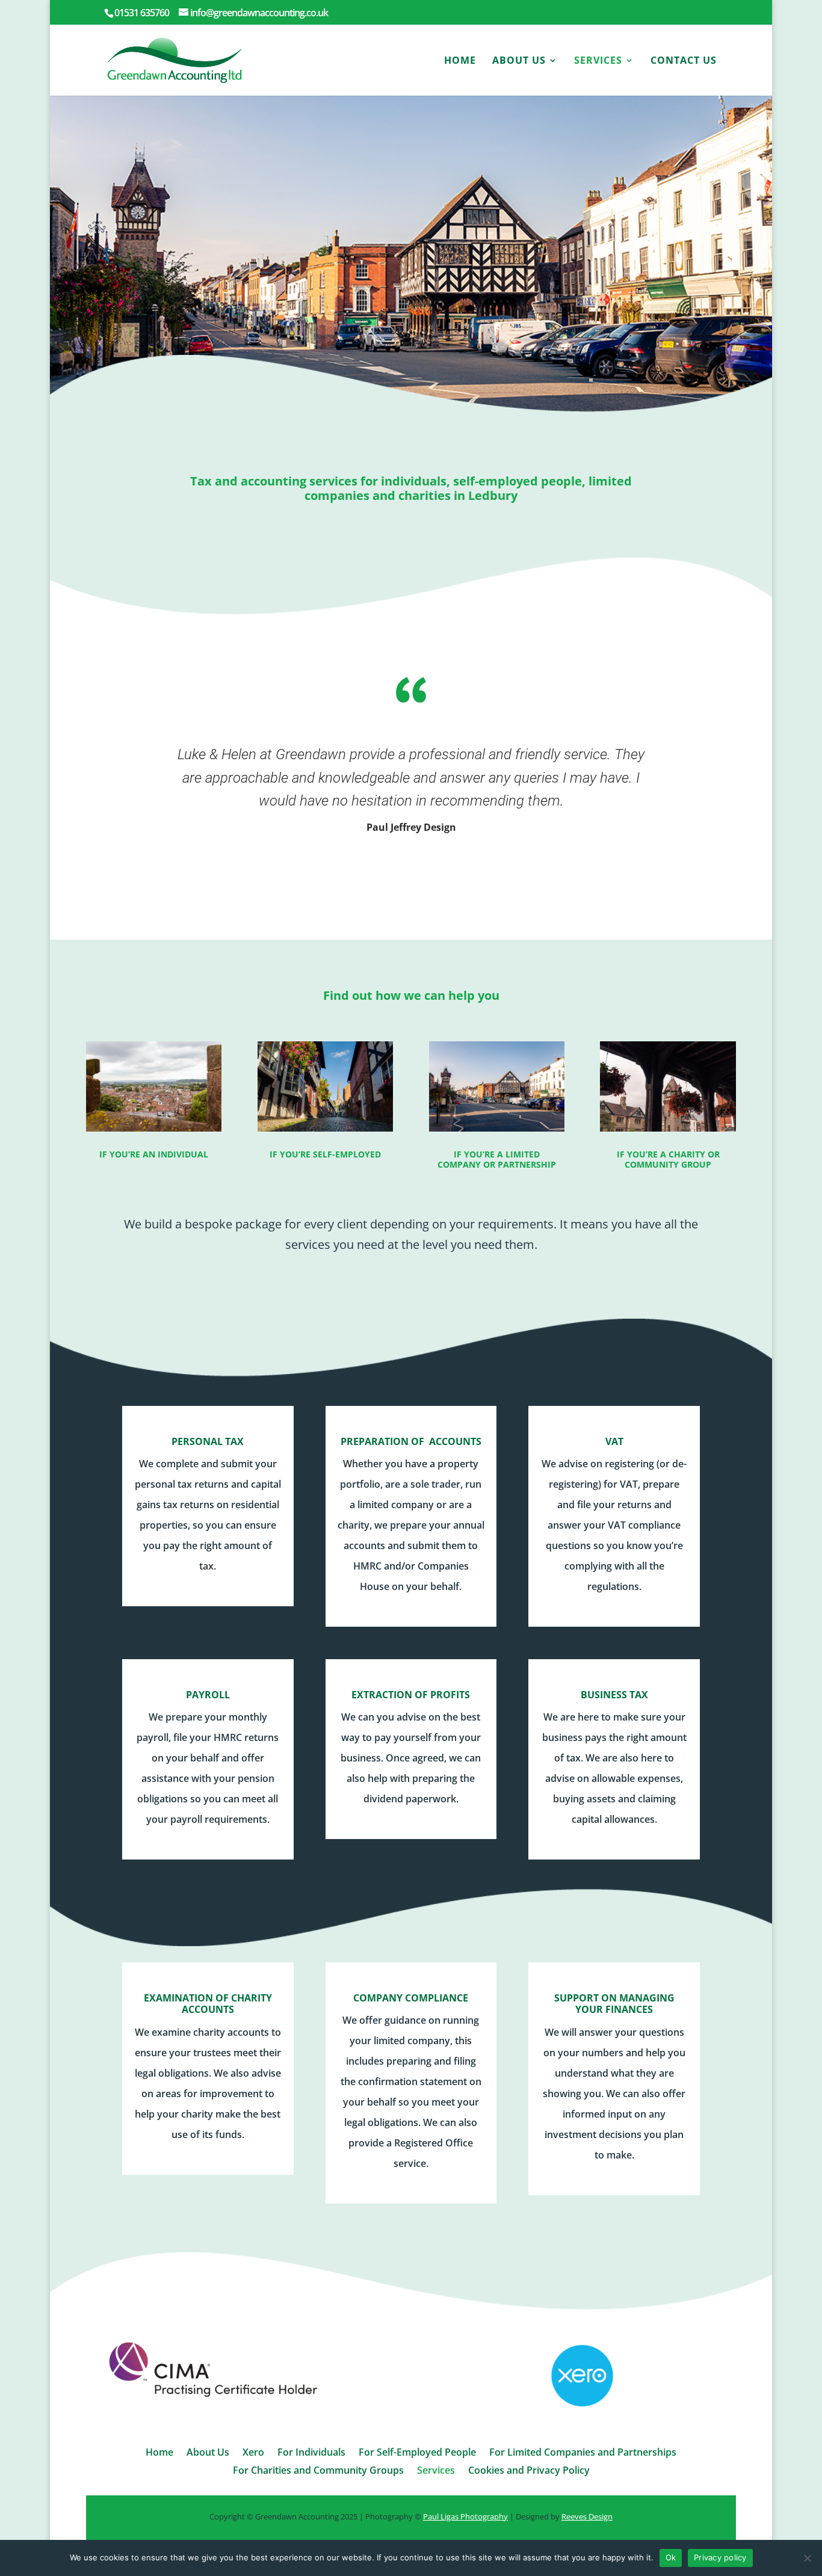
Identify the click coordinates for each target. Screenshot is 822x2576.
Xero (253, 2453)
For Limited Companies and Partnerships (583, 2453)
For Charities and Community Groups (318, 2471)
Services (598, 61)
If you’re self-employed (325, 1154)
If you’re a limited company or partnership (497, 1159)
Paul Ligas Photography (465, 2516)
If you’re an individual (154, 1154)
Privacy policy (720, 2557)
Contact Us (684, 61)
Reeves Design (587, 2516)
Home (460, 61)
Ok (671, 2557)
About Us (519, 61)
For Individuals (311, 2453)
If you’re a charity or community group (668, 1159)
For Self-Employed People (417, 2453)
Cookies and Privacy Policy (529, 2471)
